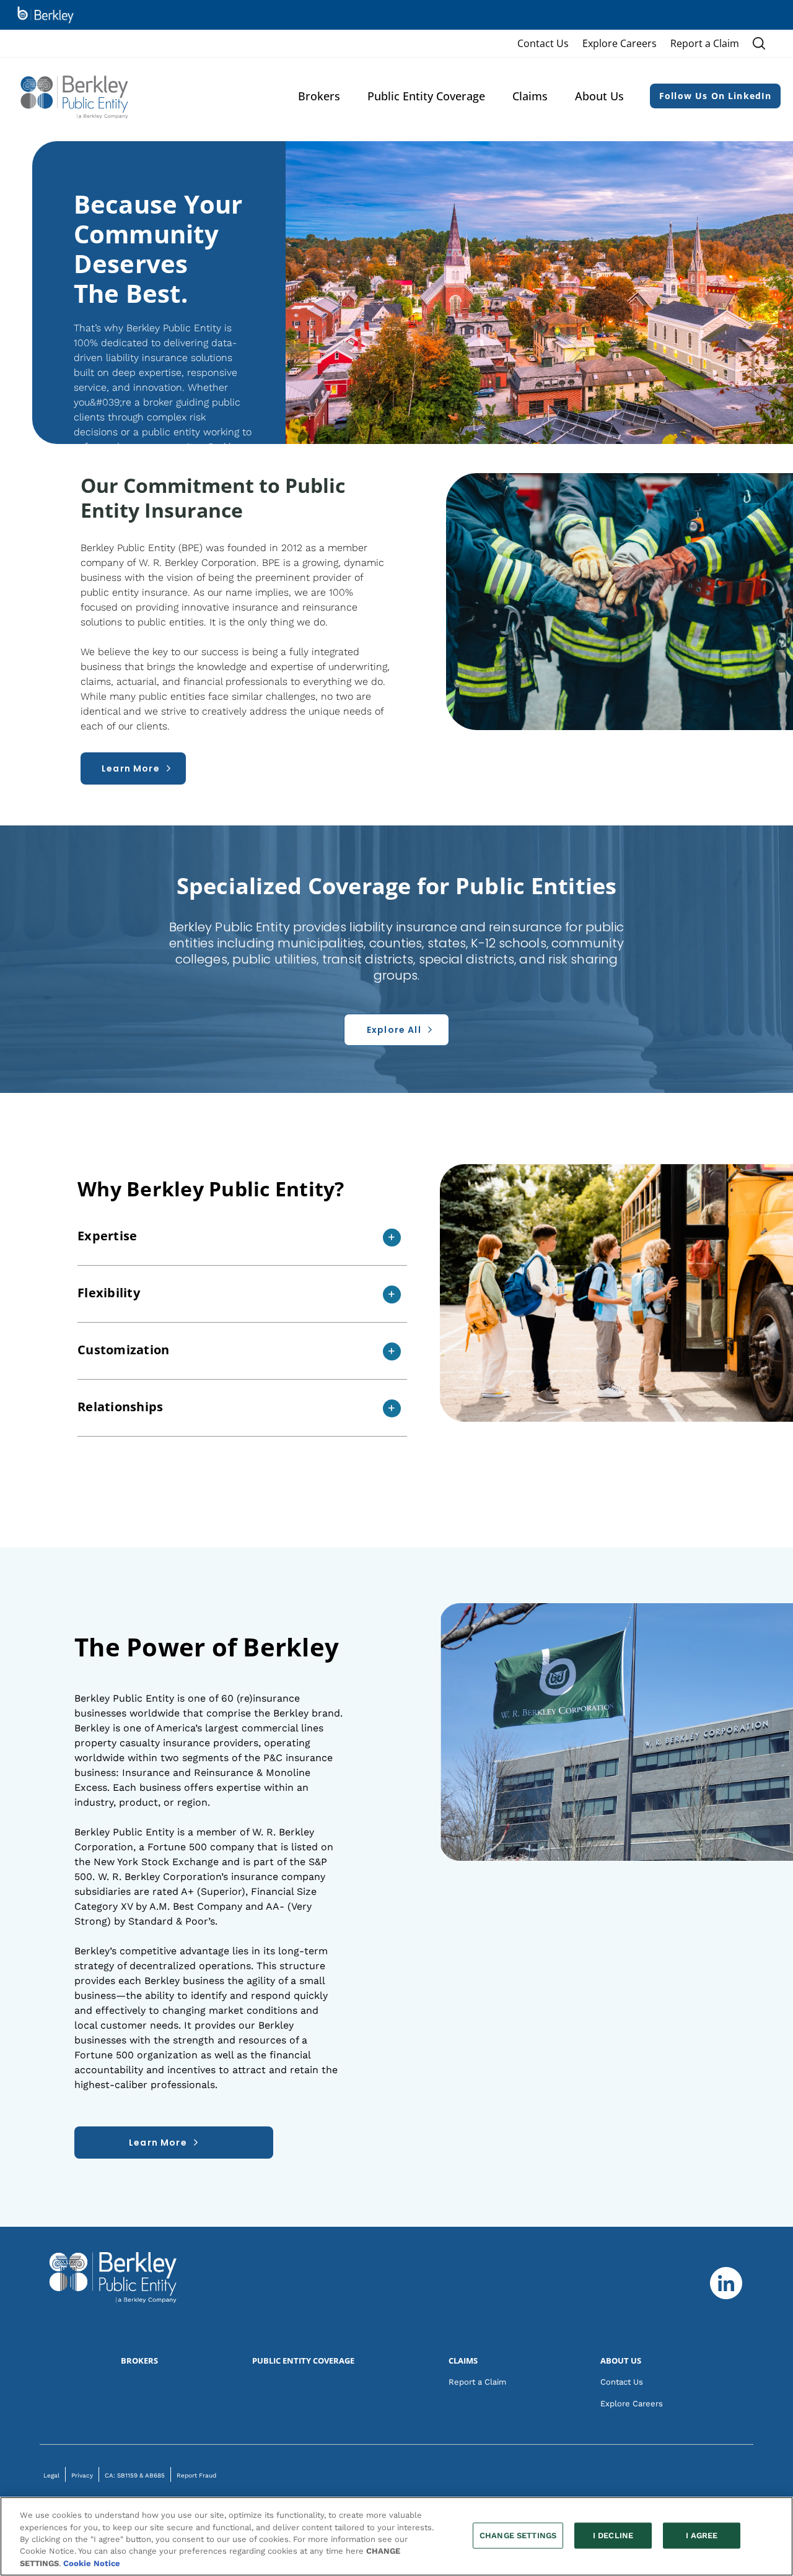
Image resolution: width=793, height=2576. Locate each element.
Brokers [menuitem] (319, 96)
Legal (51, 2475)
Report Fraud (196, 2475)
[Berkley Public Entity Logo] (75, 96)
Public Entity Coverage (303, 2361)
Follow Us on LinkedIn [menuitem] (716, 96)
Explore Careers (620, 43)
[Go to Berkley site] (46, 15)
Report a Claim (705, 43)
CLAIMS (463, 2361)
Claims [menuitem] (530, 96)
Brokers (139, 2361)
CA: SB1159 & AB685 (135, 2475)
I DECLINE (613, 2535)
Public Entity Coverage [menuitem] (426, 96)
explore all (394, 1030)
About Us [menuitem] (599, 96)
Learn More (158, 2143)
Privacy (82, 2475)
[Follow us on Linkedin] (726, 2283)
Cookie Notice (92, 2563)
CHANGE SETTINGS (518, 2535)
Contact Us (543, 43)
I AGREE (702, 2535)
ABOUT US (621, 2361)
